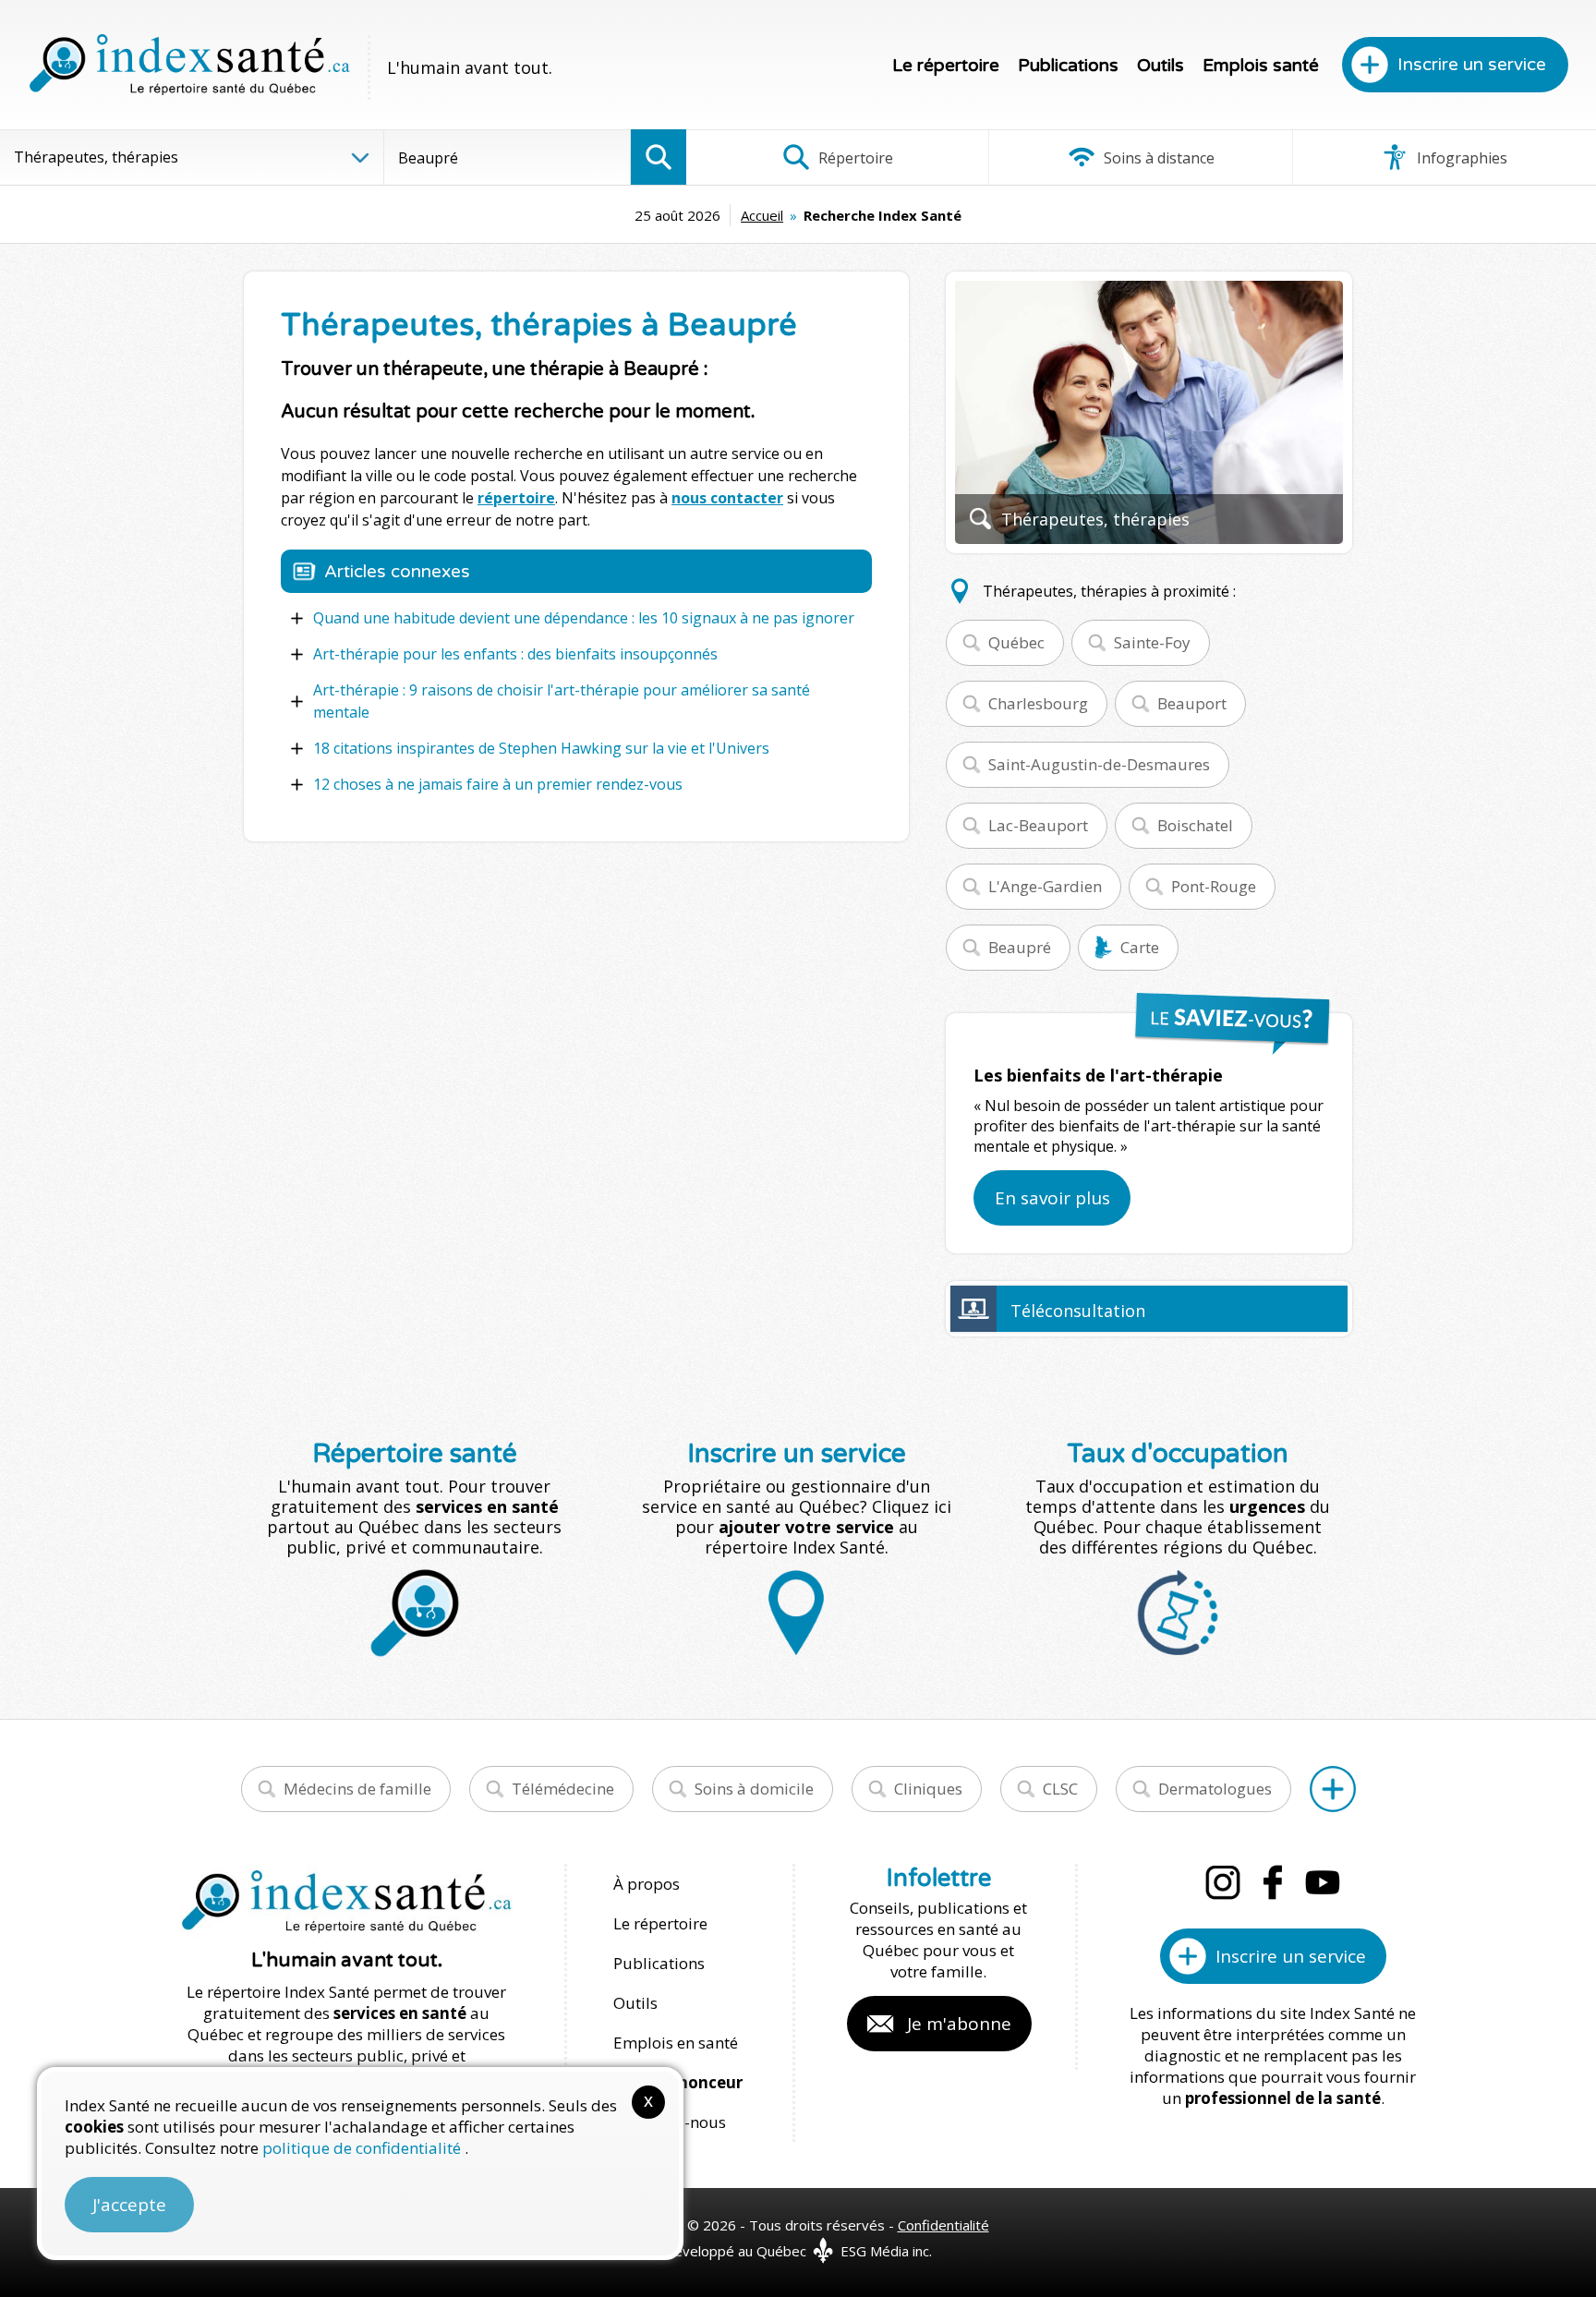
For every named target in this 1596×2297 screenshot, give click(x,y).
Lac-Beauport (1038, 825)
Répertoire (854, 158)
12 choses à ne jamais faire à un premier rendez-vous (498, 784)
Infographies (1460, 158)
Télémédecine (563, 1789)
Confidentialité (943, 2225)
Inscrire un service (1472, 65)
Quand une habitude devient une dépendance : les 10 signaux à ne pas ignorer (584, 618)
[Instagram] (1223, 1882)
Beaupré (1020, 947)
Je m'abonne (959, 2024)
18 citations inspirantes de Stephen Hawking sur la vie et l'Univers (541, 748)
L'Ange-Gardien (1045, 886)
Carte (1140, 947)
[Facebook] (1273, 1882)
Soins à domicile (754, 1789)
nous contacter (727, 498)
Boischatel (1195, 825)
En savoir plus (1052, 1198)
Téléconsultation (1078, 1311)
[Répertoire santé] (1333, 1789)
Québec (1016, 642)
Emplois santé (1261, 66)
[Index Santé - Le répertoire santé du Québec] (189, 65)
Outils (1161, 66)
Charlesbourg (1038, 703)
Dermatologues (1215, 1789)
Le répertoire (946, 66)
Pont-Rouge (1214, 886)
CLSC (1060, 1789)
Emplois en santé (676, 2043)
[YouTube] (1323, 1882)
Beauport (1192, 703)
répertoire (516, 498)
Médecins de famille (357, 1789)
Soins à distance (1157, 158)
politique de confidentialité (363, 2148)
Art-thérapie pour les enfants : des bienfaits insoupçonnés (515, 654)
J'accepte (129, 2205)
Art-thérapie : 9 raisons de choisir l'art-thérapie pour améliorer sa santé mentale (562, 701)
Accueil (762, 215)
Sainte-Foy (1152, 642)
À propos (647, 1884)
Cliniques (928, 1789)
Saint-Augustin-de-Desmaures (1099, 764)
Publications (1068, 66)
